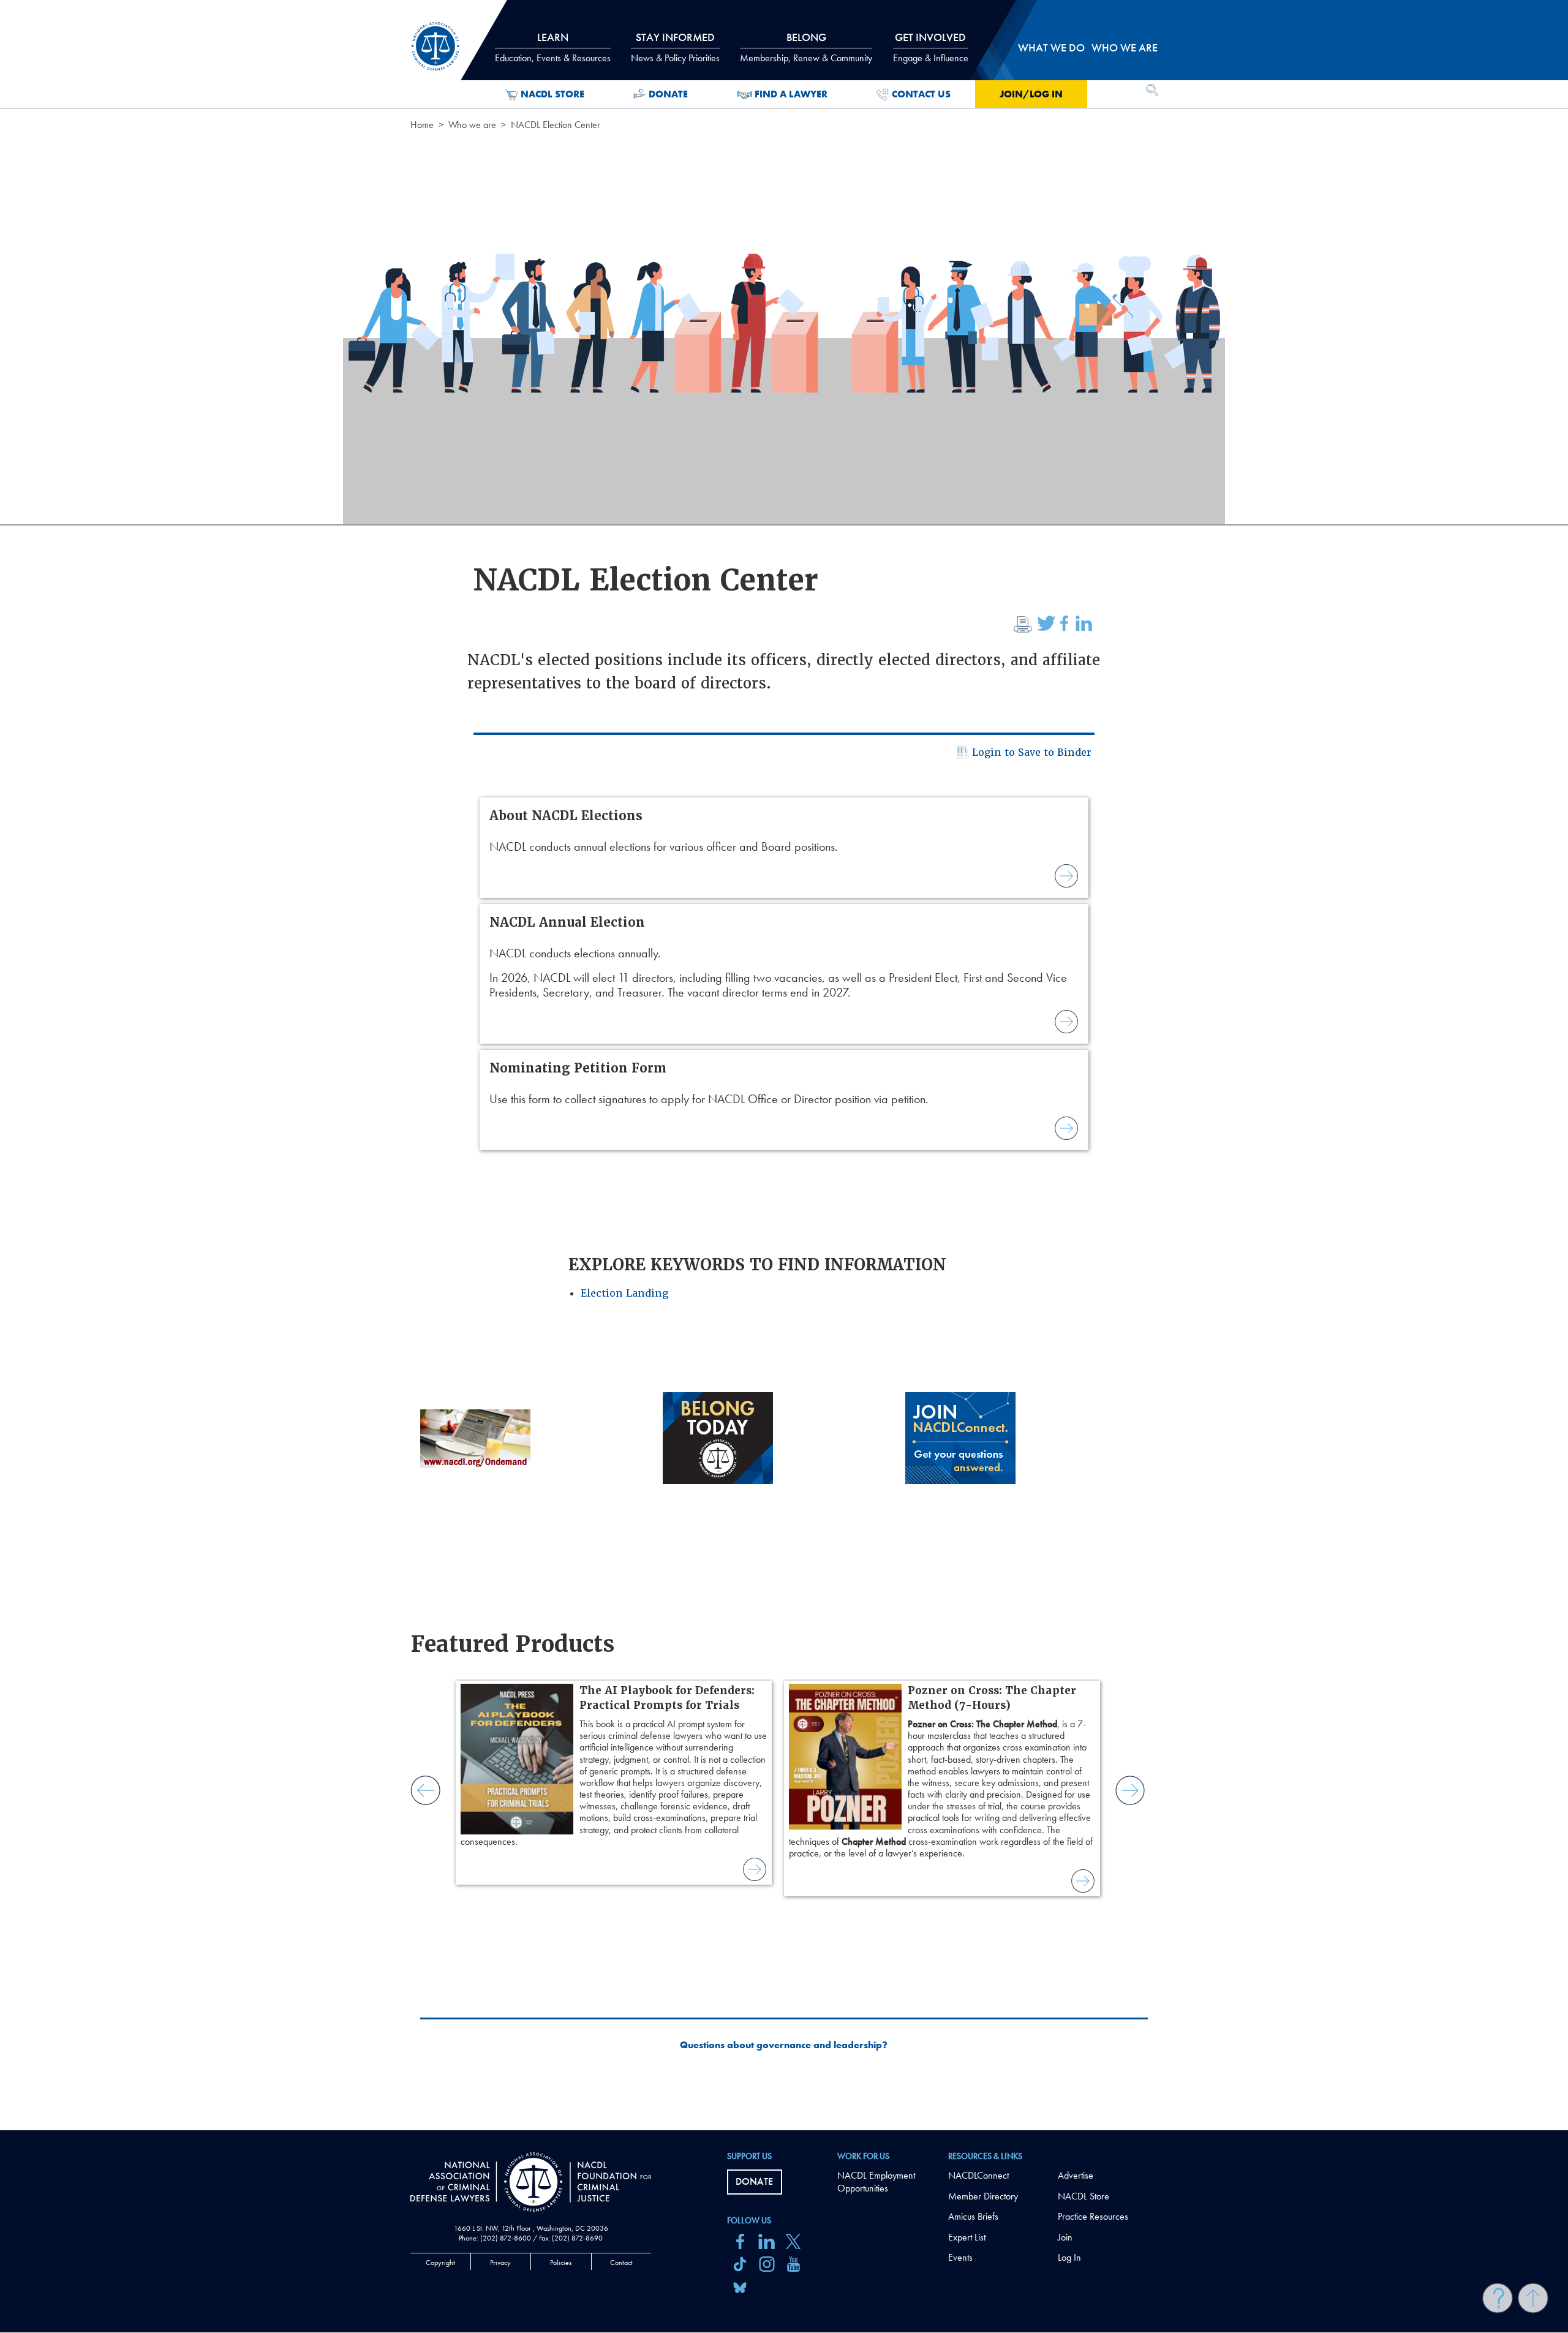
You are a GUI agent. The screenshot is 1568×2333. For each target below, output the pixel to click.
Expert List (967, 2237)
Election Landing (624, 1293)
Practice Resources (1093, 2216)
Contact (621, 2263)
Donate (668, 94)
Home (422, 125)
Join (1065, 2237)
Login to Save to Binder (1032, 752)
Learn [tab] (553, 47)
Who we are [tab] (1125, 47)
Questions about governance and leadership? (784, 2045)
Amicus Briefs (973, 2216)
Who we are (472, 125)
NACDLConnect (978, 2175)
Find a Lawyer (791, 94)
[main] (784, 1065)
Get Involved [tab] (931, 47)
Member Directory (983, 2196)
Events (960, 2257)
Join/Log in (1031, 94)
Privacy (500, 2263)
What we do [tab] (1051, 47)
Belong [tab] (806, 47)
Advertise (1076, 2175)
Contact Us (921, 94)
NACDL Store (552, 94)
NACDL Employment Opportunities (876, 2182)
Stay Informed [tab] (675, 47)
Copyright (440, 2263)
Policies (561, 2263)
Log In (1069, 2257)
